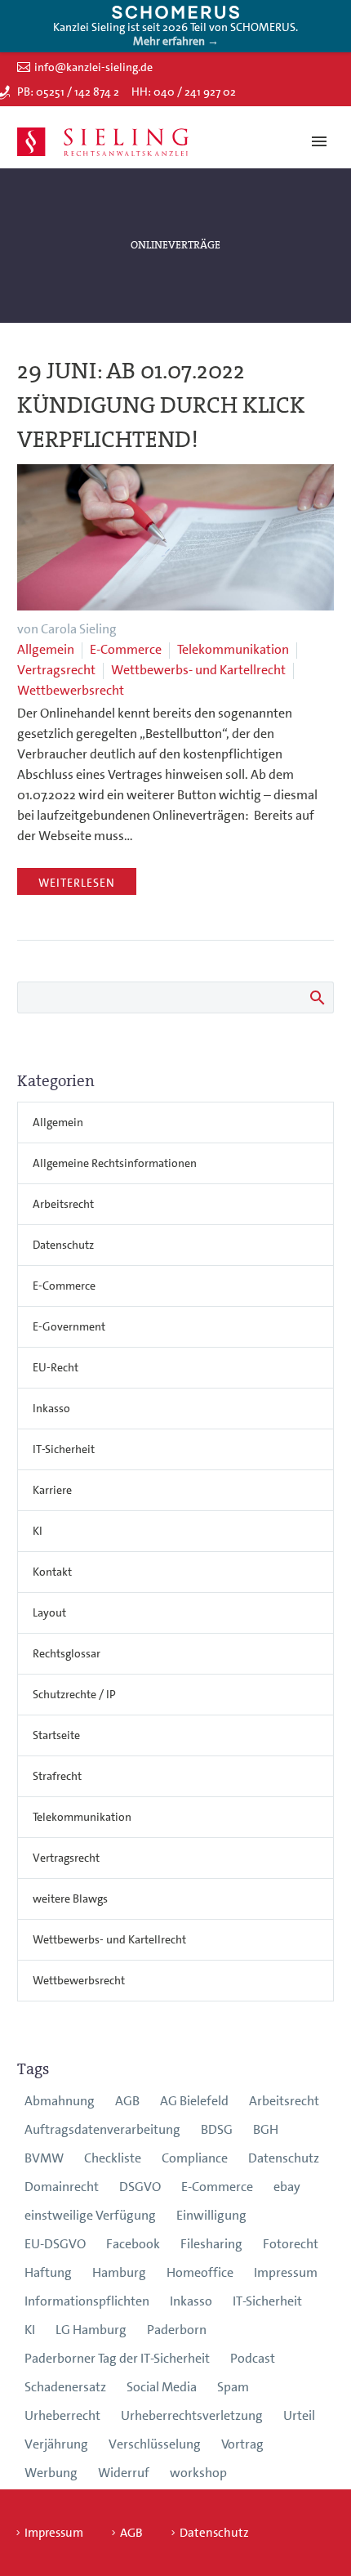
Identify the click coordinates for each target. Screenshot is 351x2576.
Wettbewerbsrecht (71, 690)
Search (316, 997)
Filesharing (211, 2244)
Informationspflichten (87, 2301)
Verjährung (56, 2444)
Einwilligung (211, 2215)
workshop (198, 2473)
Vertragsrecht (56, 670)
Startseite (56, 1735)
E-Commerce (126, 649)
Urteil (299, 2415)
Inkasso (51, 1408)
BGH (266, 2129)
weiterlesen (77, 883)
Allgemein (46, 649)
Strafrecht (57, 1776)
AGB (127, 2101)
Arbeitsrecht (63, 1204)
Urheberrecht (62, 2415)
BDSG (217, 2129)
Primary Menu (319, 141)
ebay (287, 2187)
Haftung (48, 2272)
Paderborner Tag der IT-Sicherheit (117, 2358)
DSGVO (140, 2187)
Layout (49, 1612)
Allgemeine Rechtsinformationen (115, 1163)
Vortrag (242, 2444)
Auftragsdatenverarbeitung (102, 2129)
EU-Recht (56, 1367)
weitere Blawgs (70, 1898)
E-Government (69, 1326)
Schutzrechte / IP (74, 1694)
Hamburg (119, 2272)
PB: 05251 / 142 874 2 (68, 92)
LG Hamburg (91, 2330)
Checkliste (113, 2158)
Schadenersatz (65, 2387)
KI (38, 1531)
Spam (233, 2387)
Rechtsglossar (67, 1653)
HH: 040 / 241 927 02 (184, 92)
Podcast (253, 2358)
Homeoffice (200, 2272)
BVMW (44, 2158)
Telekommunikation (233, 649)
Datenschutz (63, 1245)
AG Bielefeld (194, 2101)
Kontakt (52, 1572)
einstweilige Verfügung (90, 2215)
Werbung (51, 2473)
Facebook (133, 2244)
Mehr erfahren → (176, 41)
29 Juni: (161, 405)
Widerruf (124, 2473)
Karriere (52, 1490)
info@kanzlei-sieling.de (93, 67)
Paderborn (177, 2330)
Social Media (162, 2387)
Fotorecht (291, 2244)
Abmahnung (60, 2101)
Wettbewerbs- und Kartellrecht (198, 670)
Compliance (195, 2158)
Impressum (286, 2272)
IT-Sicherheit (64, 1449)
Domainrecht (62, 2187)
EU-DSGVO (55, 2244)
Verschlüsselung (155, 2444)
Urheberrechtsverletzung (192, 2415)
